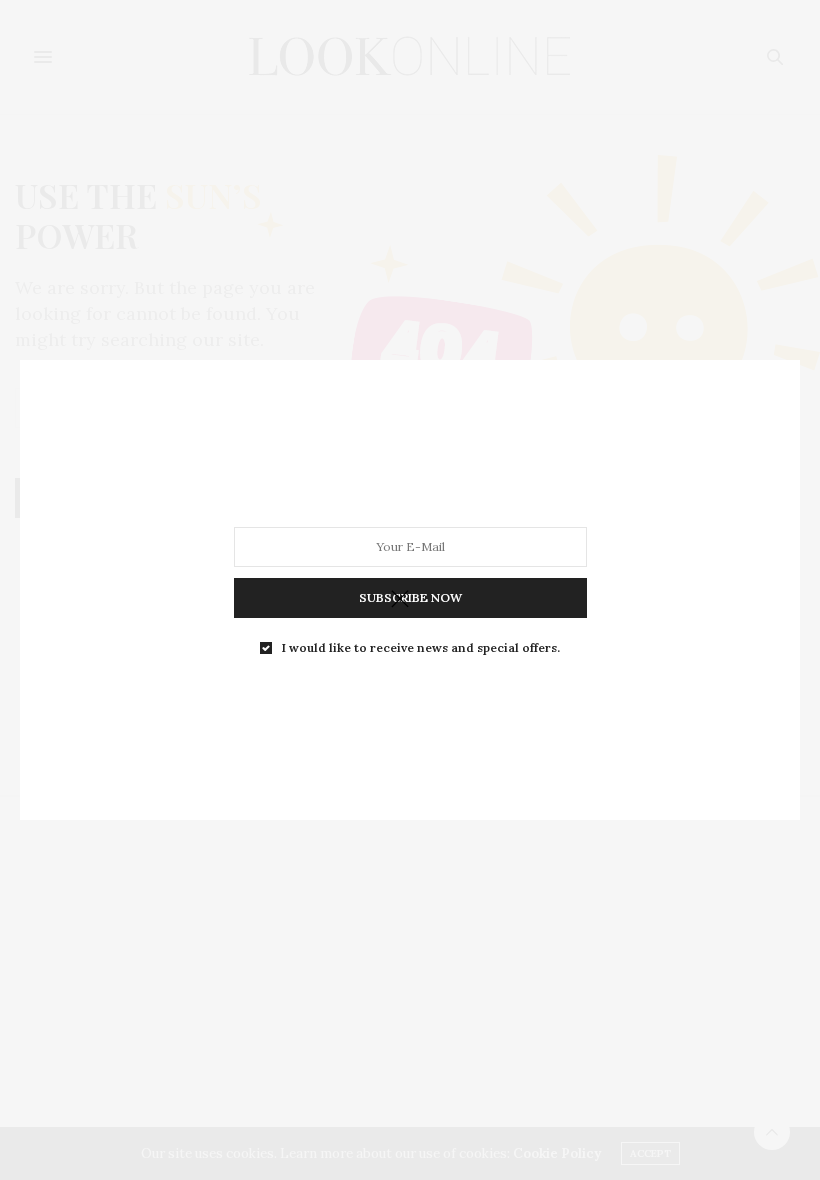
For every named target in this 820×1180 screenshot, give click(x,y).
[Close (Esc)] (400, 600)
